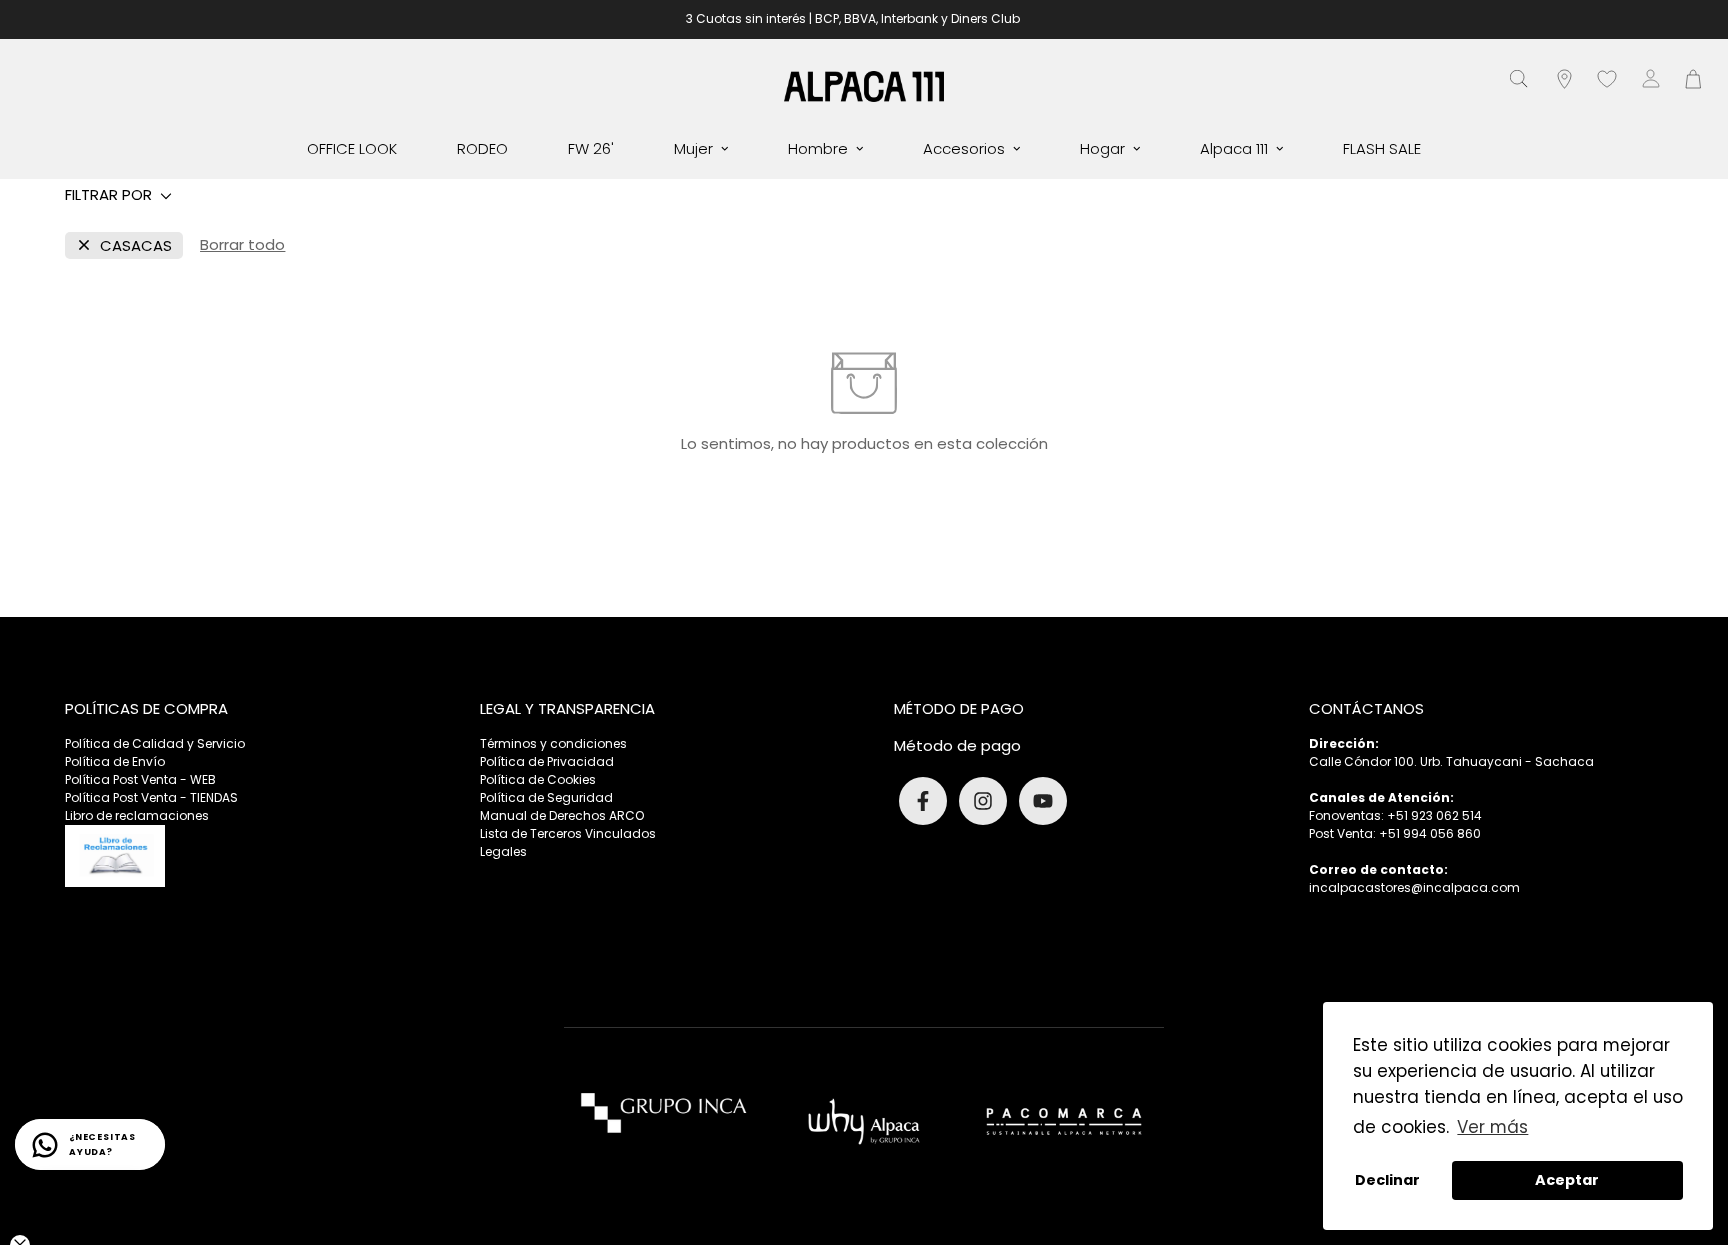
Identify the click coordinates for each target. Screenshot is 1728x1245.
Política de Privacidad (547, 761)
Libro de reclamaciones (137, 815)
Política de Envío (115, 761)
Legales (503, 851)
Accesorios (964, 148)
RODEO (482, 148)
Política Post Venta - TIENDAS (151, 797)
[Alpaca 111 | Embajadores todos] (864, 85)
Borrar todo (242, 244)
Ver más (1492, 1127)
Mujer (693, 148)
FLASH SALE (1382, 148)
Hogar (1102, 148)
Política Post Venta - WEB (140, 779)
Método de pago (957, 745)
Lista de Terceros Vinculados (568, 833)
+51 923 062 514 (1434, 815)
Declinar (1387, 1180)
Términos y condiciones (553, 743)
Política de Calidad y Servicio (155, 743)
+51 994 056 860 (1430, 833)
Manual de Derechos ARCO (562, 815)
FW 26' (591, 148)
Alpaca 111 (1234, 148)
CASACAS (136, 245)
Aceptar (1567, 1180)
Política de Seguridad (546, 797)
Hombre (818, 148)
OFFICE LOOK (352, 148)
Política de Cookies (538, 779)
